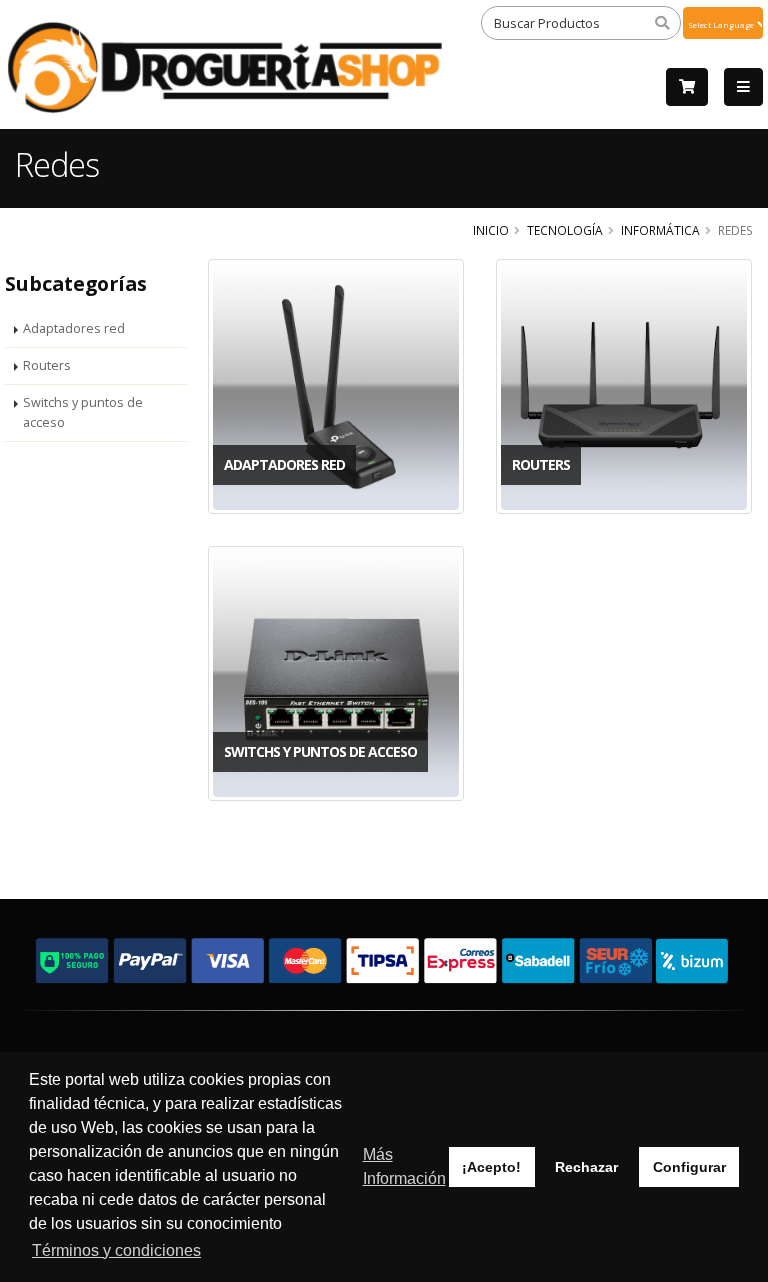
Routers (47, 365)
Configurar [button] (689, 1167)
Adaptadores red (74, 328)
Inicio (491, 230)
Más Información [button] (404, 1166)
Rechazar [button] (586, 1167)
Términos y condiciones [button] (116, 1250)
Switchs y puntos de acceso (83, 412)
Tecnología (565, 230)
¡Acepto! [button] (491, 1167)
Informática (660, 230)
